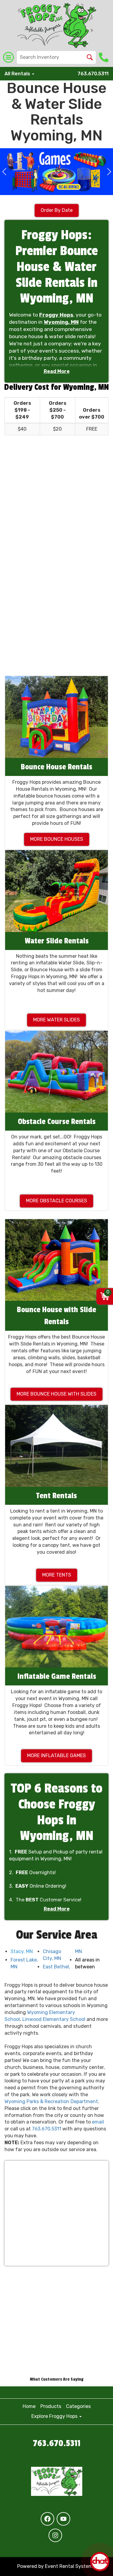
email (98, 2122)
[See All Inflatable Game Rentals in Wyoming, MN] (56, 172)
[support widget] (100, 2562)
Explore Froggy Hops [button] (55, 2416)
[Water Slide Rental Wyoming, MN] (56, 891)
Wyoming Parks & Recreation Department (51, 2101)
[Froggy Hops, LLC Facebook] (47, 2519)
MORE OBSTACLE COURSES (56, 1201)
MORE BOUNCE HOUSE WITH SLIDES (56, 1394)
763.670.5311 (93, 74)
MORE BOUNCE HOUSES (57, 839)
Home (29, 2406)
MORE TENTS (57, 1575)
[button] (4, 172)
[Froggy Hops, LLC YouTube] (63, 2519)
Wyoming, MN (61, 322)
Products (51, 2406)
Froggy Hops (56, 315)
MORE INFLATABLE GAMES (56, 1755)
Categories (78, 2406)
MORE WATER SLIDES (56, 1020)
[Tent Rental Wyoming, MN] (56, 1446)
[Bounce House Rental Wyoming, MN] (56, 717)
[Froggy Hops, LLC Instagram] (55, 2535)
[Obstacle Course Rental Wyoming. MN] (56, 1072)
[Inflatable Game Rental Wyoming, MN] (56, 1627)
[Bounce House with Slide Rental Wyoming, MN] (56, 1260)
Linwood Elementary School (54, 2019)
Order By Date (57, 210)
